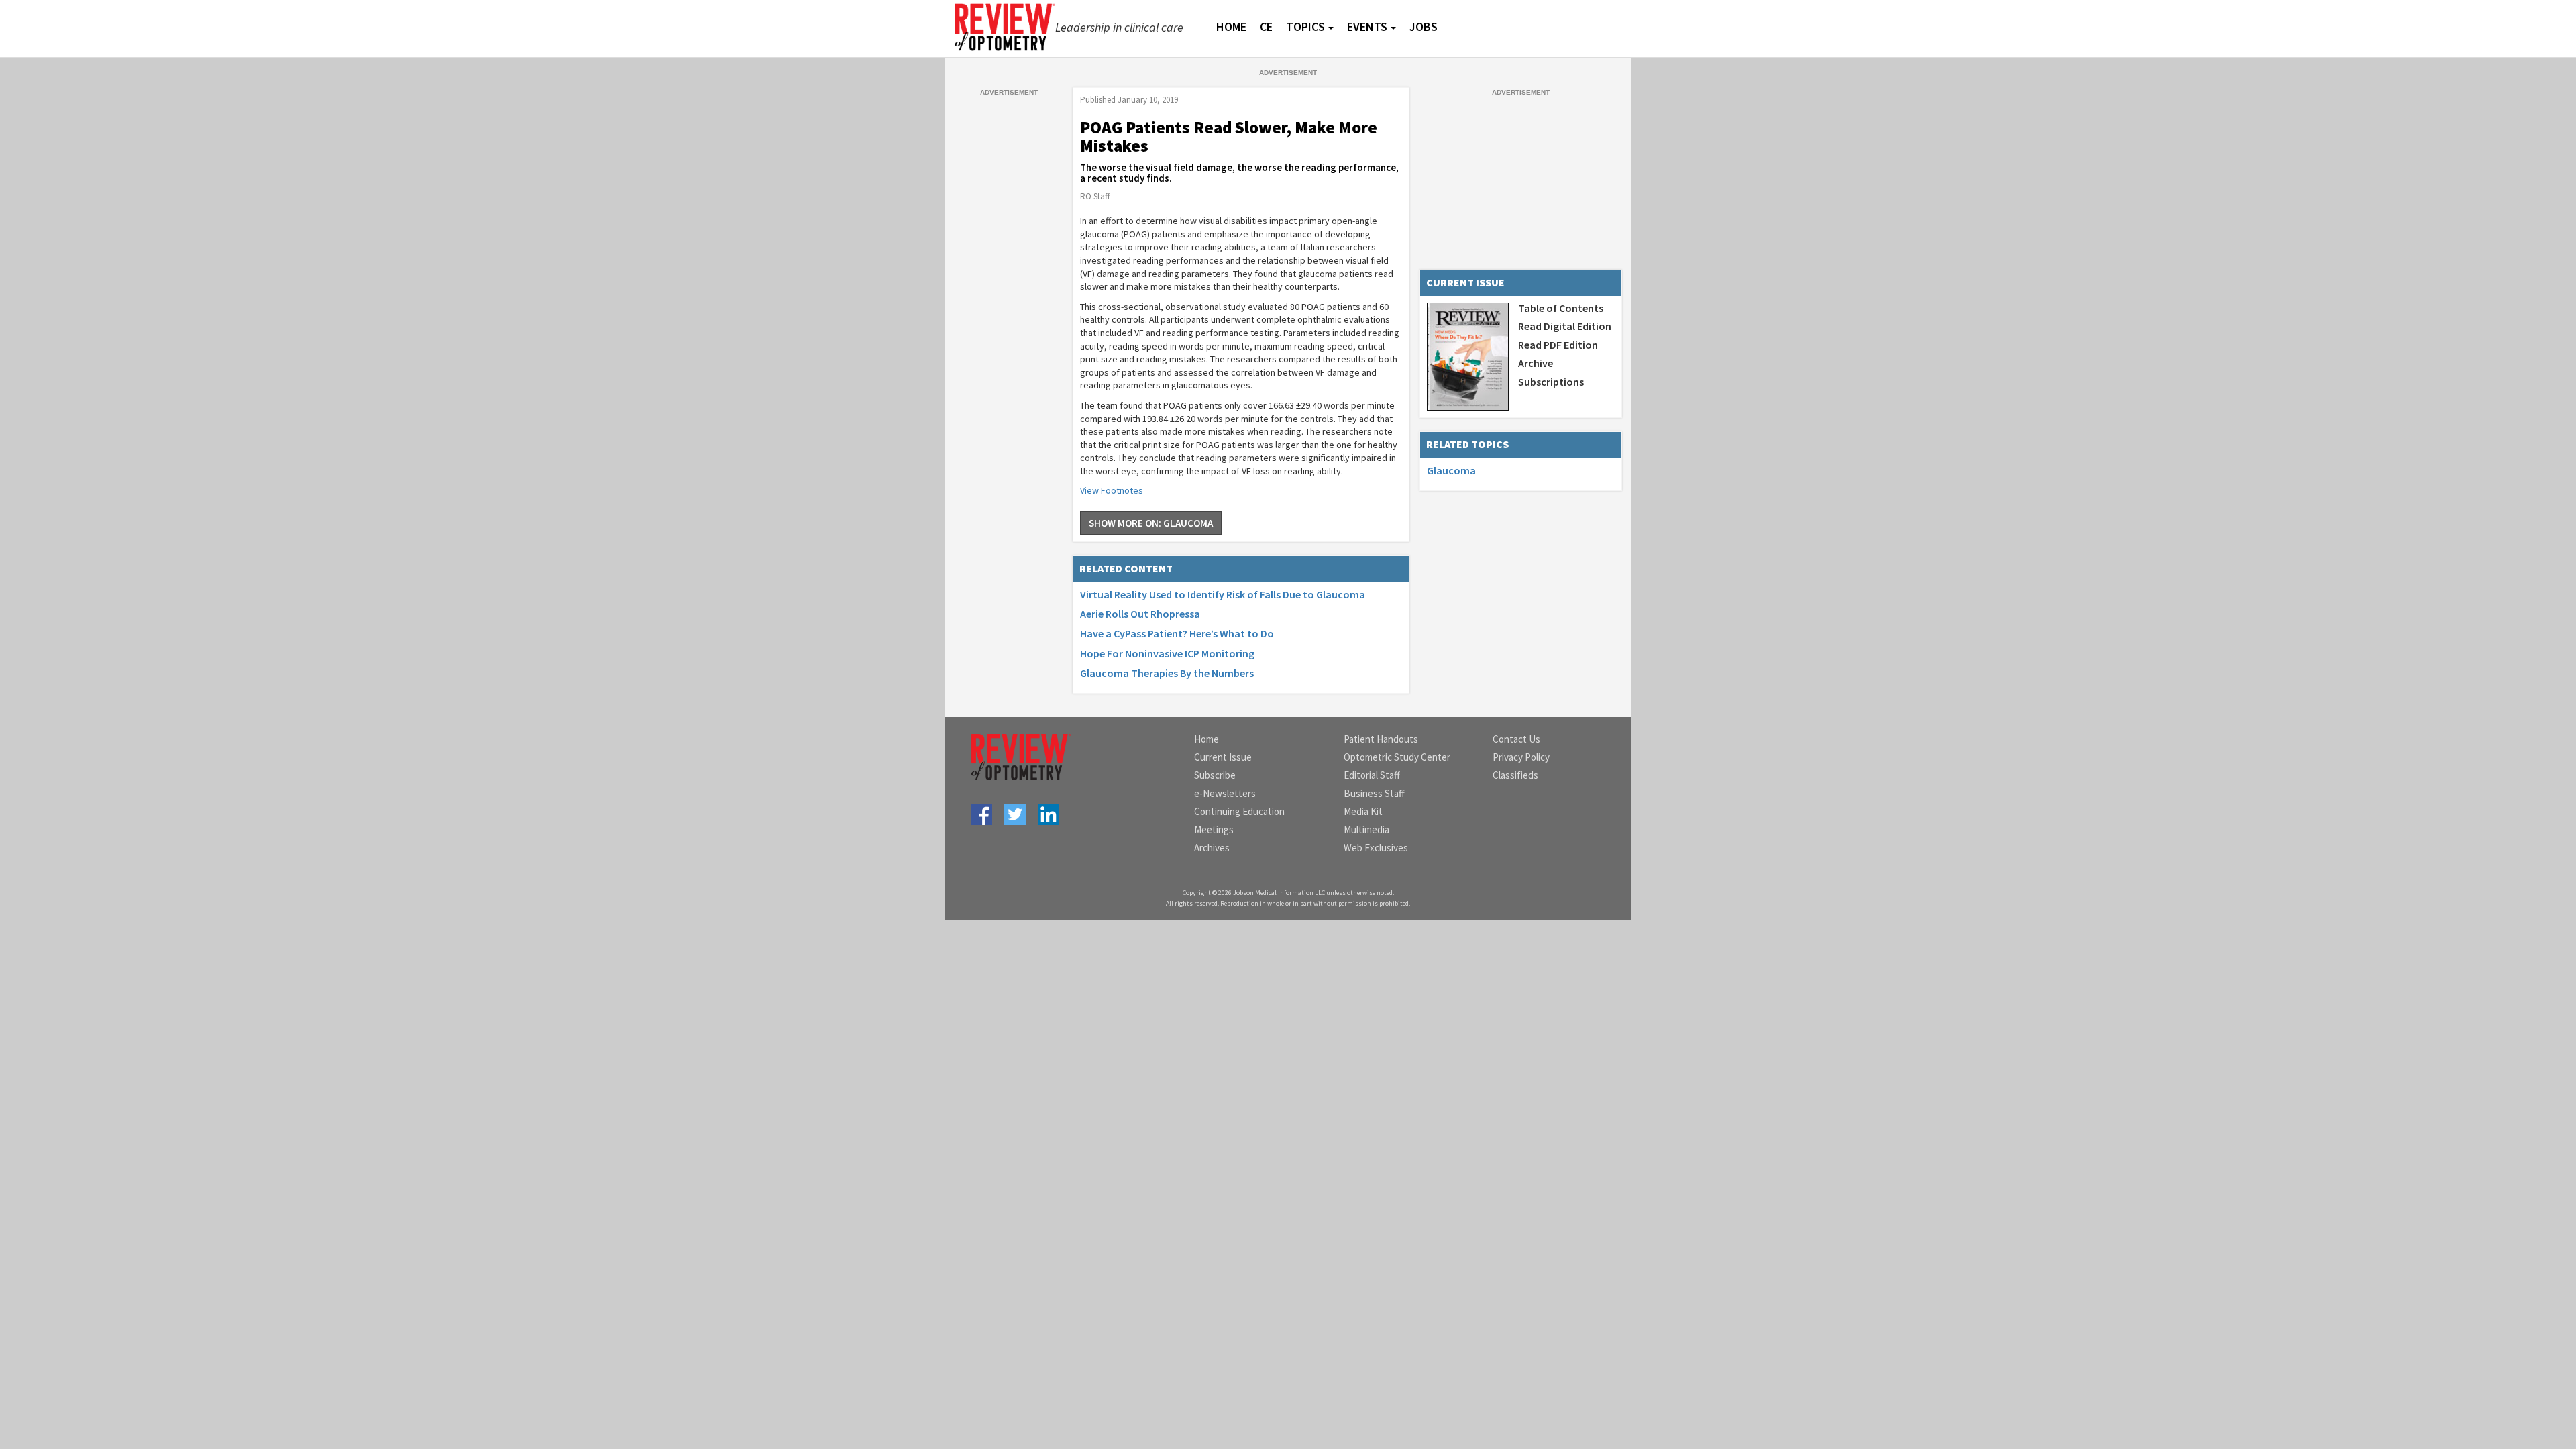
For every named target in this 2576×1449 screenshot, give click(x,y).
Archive (1536, 363)
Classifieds (1515, 775)
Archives (1212, 848)
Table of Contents (1561, 308)
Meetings (1214, 829)
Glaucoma (1451, 470)
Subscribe (1215, 775)
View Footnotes (1112, 490)
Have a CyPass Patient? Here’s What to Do (1177, 633)
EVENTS (1367, 26)
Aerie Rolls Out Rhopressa (1140, 614)
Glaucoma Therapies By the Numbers (1167, 673)
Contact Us (1516, 739)
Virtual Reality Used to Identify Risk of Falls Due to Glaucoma (1223, 594)
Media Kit (1363, 811)
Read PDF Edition (1558, 345)
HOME (1231, 26)
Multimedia (1366, 829)
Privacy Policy (1521, 757)
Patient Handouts (1381, 739)
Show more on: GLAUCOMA (1151, 523)
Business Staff (1374, 793)
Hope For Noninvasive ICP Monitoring (1167, 653)
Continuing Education (1239, 811)
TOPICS (1305, 26)
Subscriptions (1551, 382)
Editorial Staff (1372, 775)
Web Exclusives (1376, 848)
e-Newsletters (1225, 793)
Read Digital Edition (1565, 326)
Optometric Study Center (1397, 757)
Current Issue (1223, 757)
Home (1206, 739)
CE (1266, 26)
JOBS (1424, 26)
